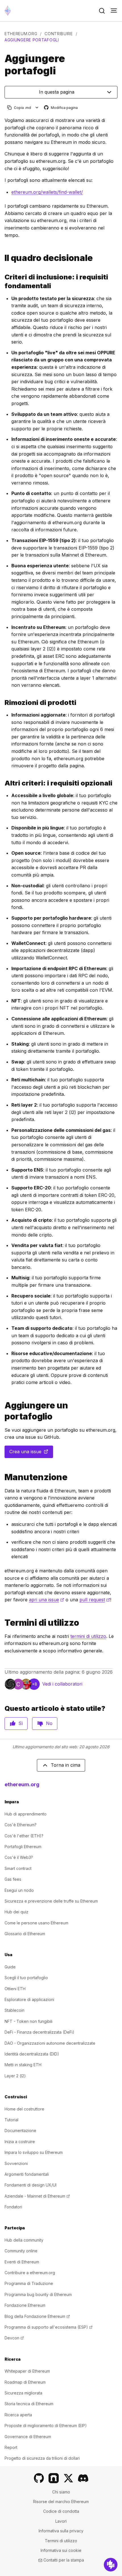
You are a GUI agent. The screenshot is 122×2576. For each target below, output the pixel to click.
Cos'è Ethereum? (21, 1825)
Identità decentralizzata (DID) (32, 2054)
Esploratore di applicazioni (29, 1999)
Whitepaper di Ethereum (27, 2371)
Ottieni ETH (15, 1989)
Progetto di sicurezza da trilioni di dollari (42, 2458)
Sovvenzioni (16, 2163)
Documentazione (20, 2130)
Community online (21, 2251)
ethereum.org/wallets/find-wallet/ (47, 192)
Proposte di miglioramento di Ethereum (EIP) (46, 2426)
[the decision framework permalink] (2, 258)
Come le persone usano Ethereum (36, 1923)
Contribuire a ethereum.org (30, 2273)
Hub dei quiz (16, 1912)
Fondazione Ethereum (25, 2305)
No (49, 1723)
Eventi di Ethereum (22, 2262)
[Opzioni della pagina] (37, 108)
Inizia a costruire (20, 2142)
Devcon (14, 2338)
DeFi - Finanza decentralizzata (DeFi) (39, 2032)
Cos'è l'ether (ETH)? (24, 1836)
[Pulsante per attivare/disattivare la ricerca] (102, 11)
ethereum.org (21, 34)
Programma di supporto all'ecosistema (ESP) (49, 2327)
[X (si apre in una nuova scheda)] (68, 2478)
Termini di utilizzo (61, 2541)
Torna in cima (66, 1765)
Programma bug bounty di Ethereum (38, 2294)
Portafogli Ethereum (23, 1847)
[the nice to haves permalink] (2, 783)
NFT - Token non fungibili (29, 2021)
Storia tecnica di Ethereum (29, 2404)
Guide (10, 1967)
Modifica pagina (61, 108)
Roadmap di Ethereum (25, 2382)
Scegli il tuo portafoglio (26, 1978)
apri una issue (47, 1600)
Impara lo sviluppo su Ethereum (34, 2152)
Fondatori (13, 2207)
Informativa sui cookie (61, 2550)
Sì (21, 1723)
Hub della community (24, 2240)
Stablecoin (14, 2010)
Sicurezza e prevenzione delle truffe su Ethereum (51, 1901)
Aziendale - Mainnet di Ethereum (37, 2196)
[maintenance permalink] (2, 1477)
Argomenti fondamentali (27, 2174)
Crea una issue (31, 1453)
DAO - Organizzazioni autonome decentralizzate (50, 2043)
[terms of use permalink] (2, 1623)
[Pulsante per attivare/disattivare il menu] (114, 11)
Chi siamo (61, 2492)
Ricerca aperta (18, 2415)
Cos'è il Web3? (19, 1857)
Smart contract (18, 1868)
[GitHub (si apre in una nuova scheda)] (39, 2478)
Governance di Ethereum (28, 2437)
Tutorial (11, 2120)
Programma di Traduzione (29, 2283)
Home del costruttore (24, 2109)
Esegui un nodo (19, 1890)
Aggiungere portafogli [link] (32, 40)
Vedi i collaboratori (62, 1684)
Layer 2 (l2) (15, 2076)
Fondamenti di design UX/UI (30, 2185)
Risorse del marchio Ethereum (61, 2502)
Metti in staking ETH (23, 2065)
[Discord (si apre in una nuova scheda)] (83, 2478)
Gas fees (13, 1879)
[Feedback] (111, 2565)
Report (11, 2447)
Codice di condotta (61, 2511)
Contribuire (59, 34)
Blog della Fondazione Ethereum (37, 2316)
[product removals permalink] (2, 703)
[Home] (8, 11)
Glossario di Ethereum (25, 1934)
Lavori (61, 2521)
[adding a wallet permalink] (2, 1411)
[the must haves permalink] (2, 281)
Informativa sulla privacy (61, 2531)
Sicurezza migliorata (23, 2393)
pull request (95, 1600)
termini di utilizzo (88, 1636)
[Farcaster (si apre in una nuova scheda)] (54, 2478)
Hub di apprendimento (26, 1814)
